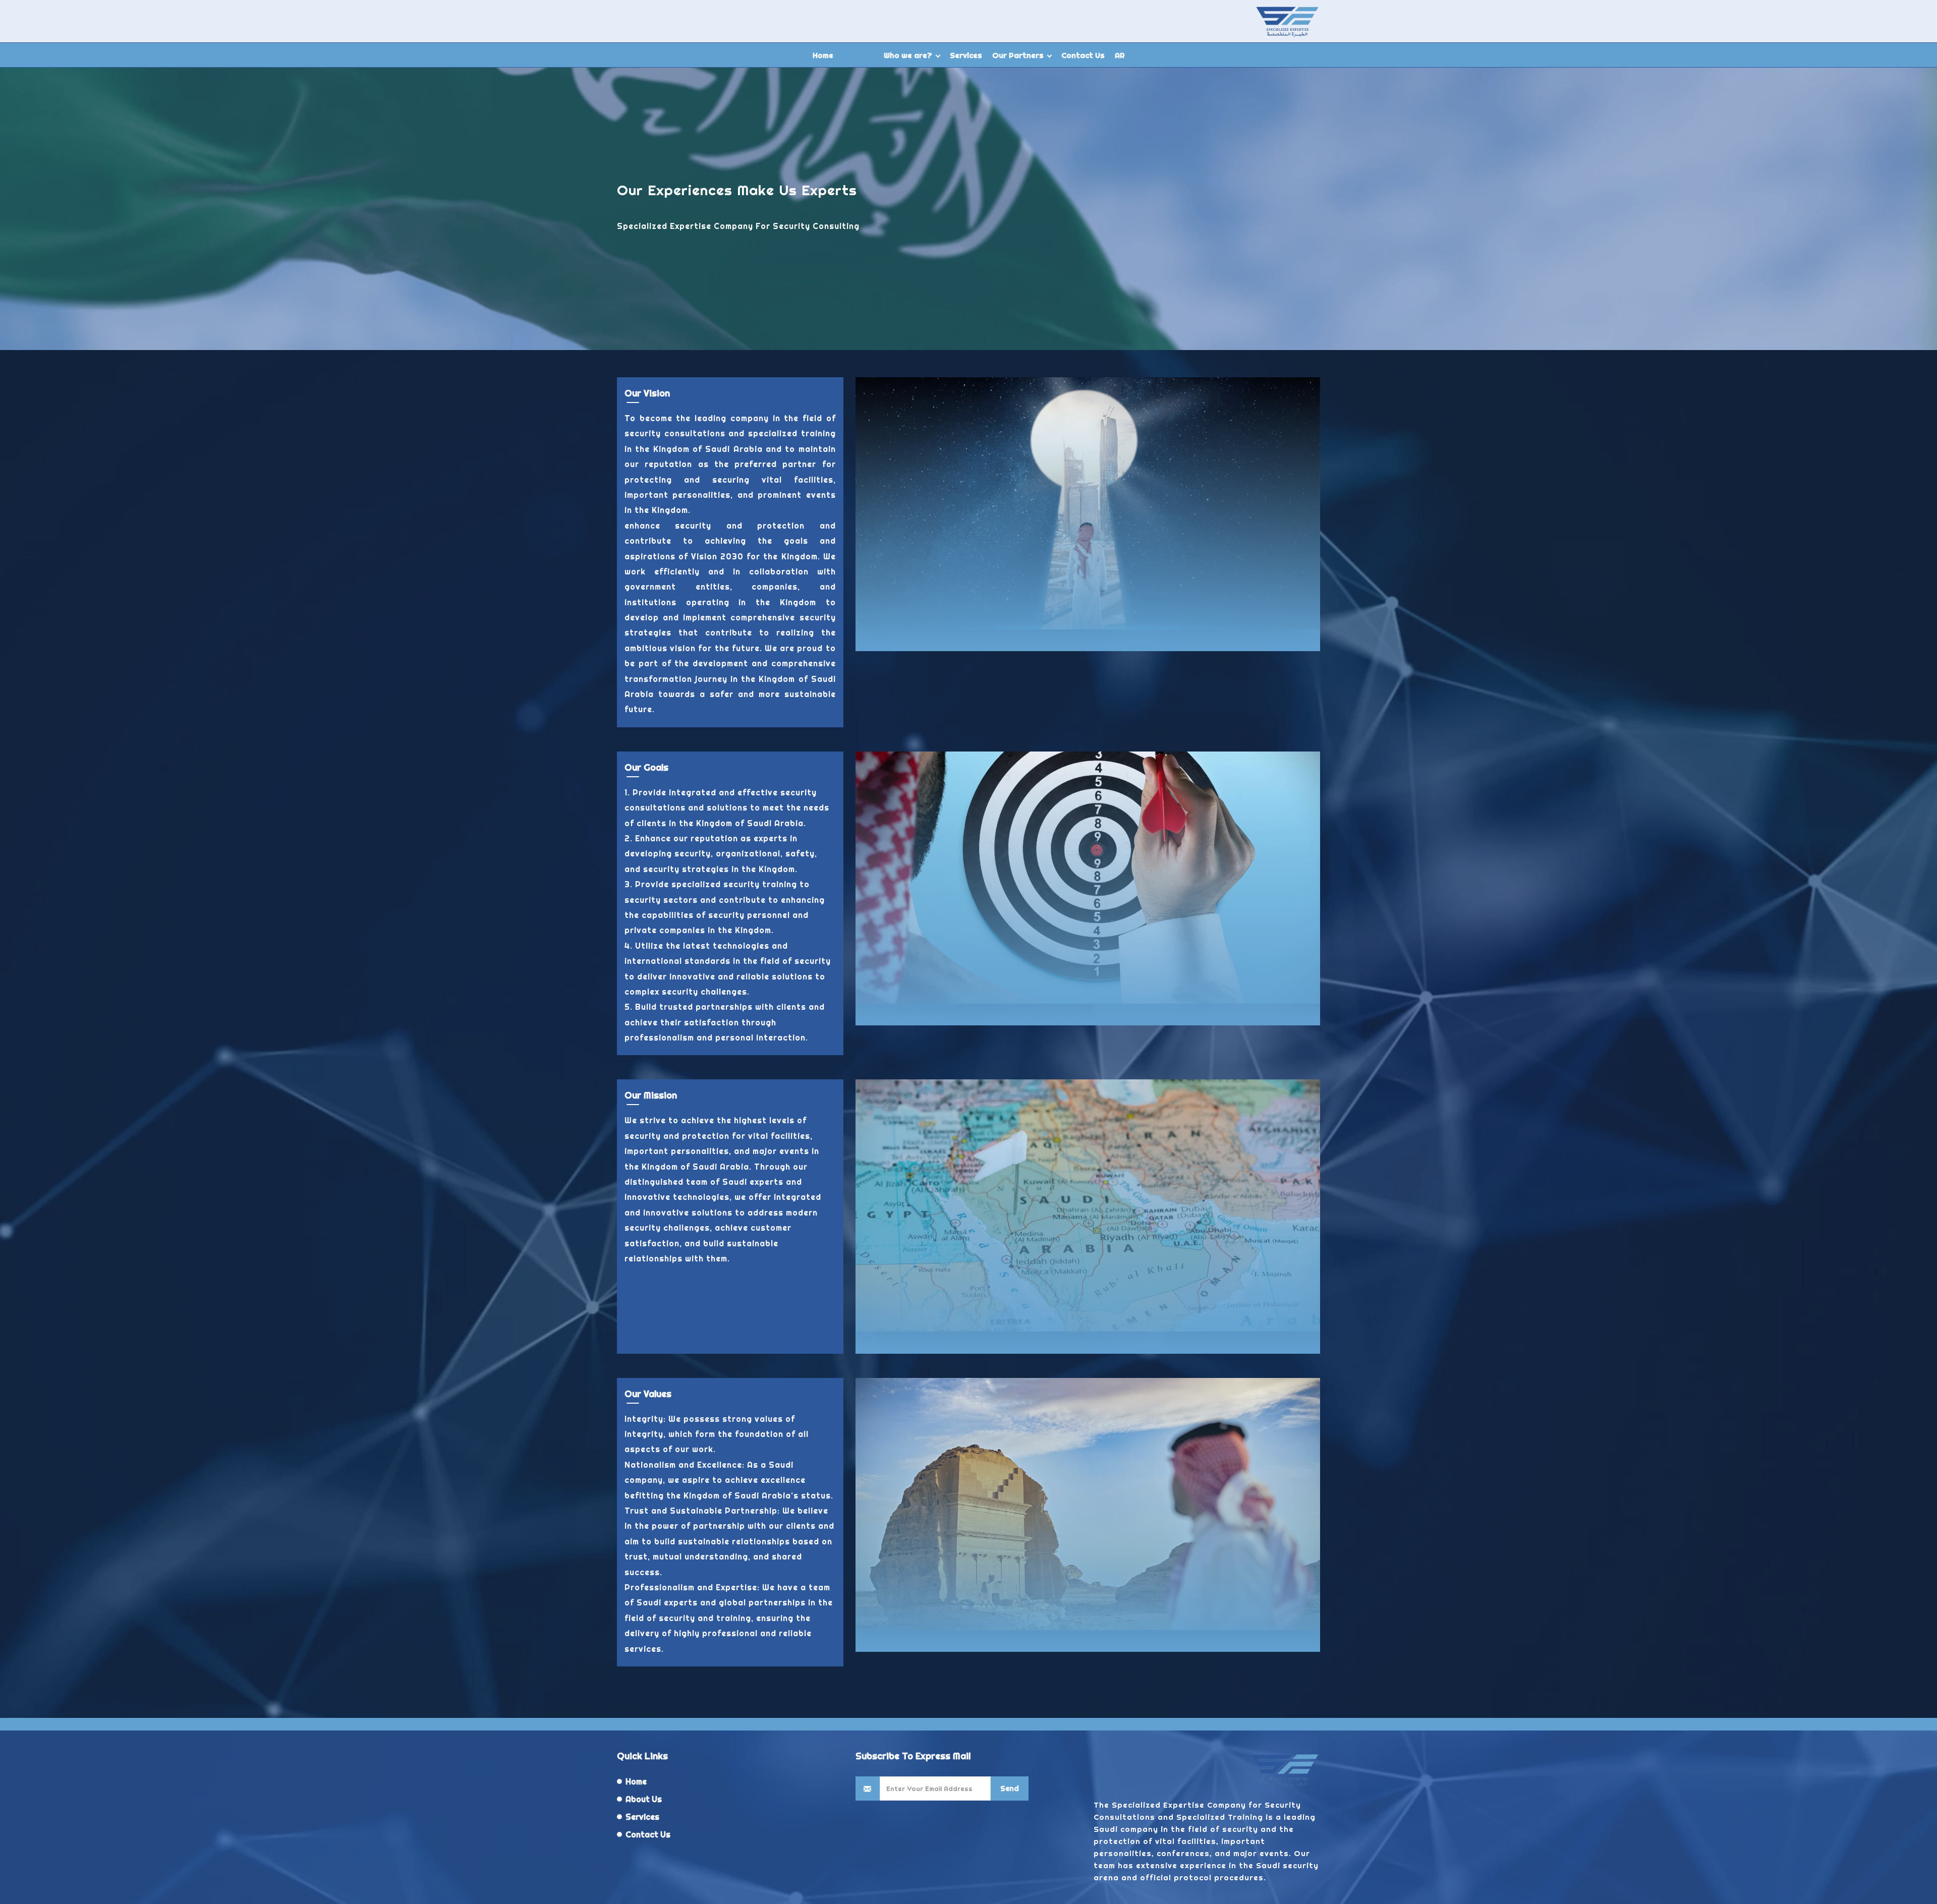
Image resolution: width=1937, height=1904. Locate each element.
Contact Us (1083, 55)
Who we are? (908, 55)
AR (1120, 55)
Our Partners (1018, 55)
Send (1010, 1788)
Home (823, 55)
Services (966, 55)
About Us (644, 1799)
